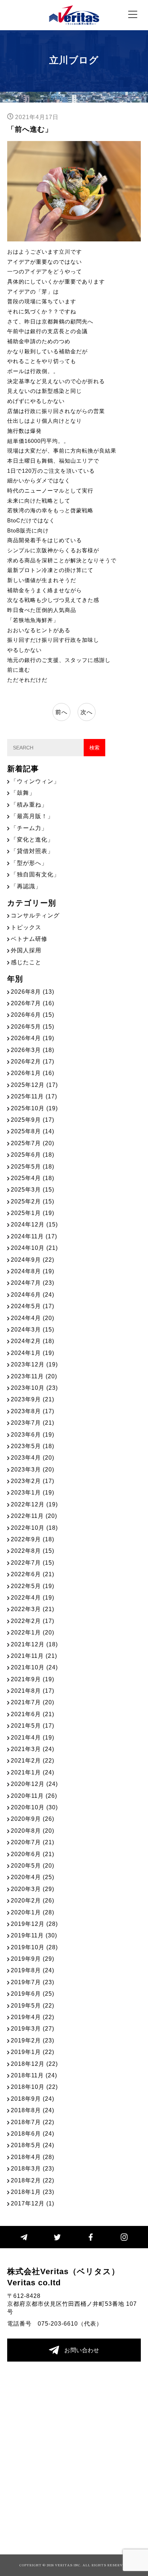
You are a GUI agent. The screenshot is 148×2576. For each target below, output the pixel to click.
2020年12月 (34, 1784)
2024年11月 (34, 1236)
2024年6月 (33, 1295)
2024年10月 (34, 1248)
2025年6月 (33, 1155)
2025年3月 (33, 1190)
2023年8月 (33, 1411)
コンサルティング (35, 915)
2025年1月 (33, 1213)
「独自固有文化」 (35, 874)
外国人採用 (26, 950)
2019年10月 (34, 1947)
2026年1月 (33, 1073)
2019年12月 (34, 1924)
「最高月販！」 (32, 816)
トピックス (26, 927)
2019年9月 (33, 1959)
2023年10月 (34, 1388)
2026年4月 (33, 1038)
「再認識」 (26, 886)
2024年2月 (33, 1341)
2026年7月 (33, 1003)
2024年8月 (33, 1271)
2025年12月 (34, 1085)
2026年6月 (33, 1015)
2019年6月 (33, 1994)
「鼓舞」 (23, 793)
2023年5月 (33, 1446)
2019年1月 (33, 2052)
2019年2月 (33, 2040)
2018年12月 (34, 2064)
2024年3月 (33, 1330)
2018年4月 (33, 2157)
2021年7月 (33, 1702)
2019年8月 (33, 1970)
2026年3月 (33, 1050)
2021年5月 (33, 1726)
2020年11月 (34, 1796)
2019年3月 (33, 2029)
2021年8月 (33, 1691)
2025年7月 (33, 1143)
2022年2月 (33, 1621)
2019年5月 (33, 2006)
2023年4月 (33, 1458)
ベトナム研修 (29, 939)
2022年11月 (34, 1516)
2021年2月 (33, 1761)
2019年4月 (33, 2017)
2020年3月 (33, 1889)
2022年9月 (33, 1539)
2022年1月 (33, 1632)
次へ (87, 712)
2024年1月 (33, 1353)
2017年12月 (33, 2203)
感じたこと (26, 962)
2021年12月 (34, 1644)
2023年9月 (33, 1399)
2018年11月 (34, 2075)
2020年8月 (33, 1831)
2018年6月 (33, 2134)
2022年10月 (34, 1528)
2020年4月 (33, 1877)
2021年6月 (33, 1714)
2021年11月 (34, 1656)
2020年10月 (34, 1807)
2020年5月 (33, 1866)
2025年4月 (33, 1178)
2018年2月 (33, 2180)
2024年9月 (33, 1260)
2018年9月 (33, 2099)
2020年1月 (33, 1912)
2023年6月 (33, 1435)
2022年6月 (33, 1574)
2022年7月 (33, 1563)
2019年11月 (34, 1935)
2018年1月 (33, 2192)
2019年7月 (33, 1982)
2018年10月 (34, 2087)
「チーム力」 (29, 828)
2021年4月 (33, 1738)
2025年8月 (33, 1131)
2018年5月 (33, 2145)
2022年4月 (33, 1598)
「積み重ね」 (29, 805)
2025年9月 (33, 1120)
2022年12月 (34, 1504)
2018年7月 (33, 2122)
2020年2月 (33, 1901)
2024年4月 (33, 1318)
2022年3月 (33, 1609)
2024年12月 (34, 1224)
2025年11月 (34, 1096)
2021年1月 (33, 1772)
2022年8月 (33, 1551)
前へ (61, 712)
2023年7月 (33, 1423)
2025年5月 (33, 1167)
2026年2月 (33, 1062)
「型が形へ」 (29, 863)
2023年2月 (33, 1481)
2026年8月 (33, 992)
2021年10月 (34, 1667)
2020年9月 (33, 1819)
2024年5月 (33, 1306)
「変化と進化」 (32, 840)
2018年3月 (33, 2169)
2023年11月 (34, 1376)
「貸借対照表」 (32, 851)
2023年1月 (33, 1493)
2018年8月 (33, 2110)
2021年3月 (33, 1749)
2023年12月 (34, 1364)
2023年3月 (33, 1470)
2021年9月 (33, 1679)
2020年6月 (33, 1854)
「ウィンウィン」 (35, 781)
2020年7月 (33, 1842)
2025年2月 (33, 1201)
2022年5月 (33, 1586)
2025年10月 (34, 1108)
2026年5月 (33, 1027)
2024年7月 (33, 1283)
